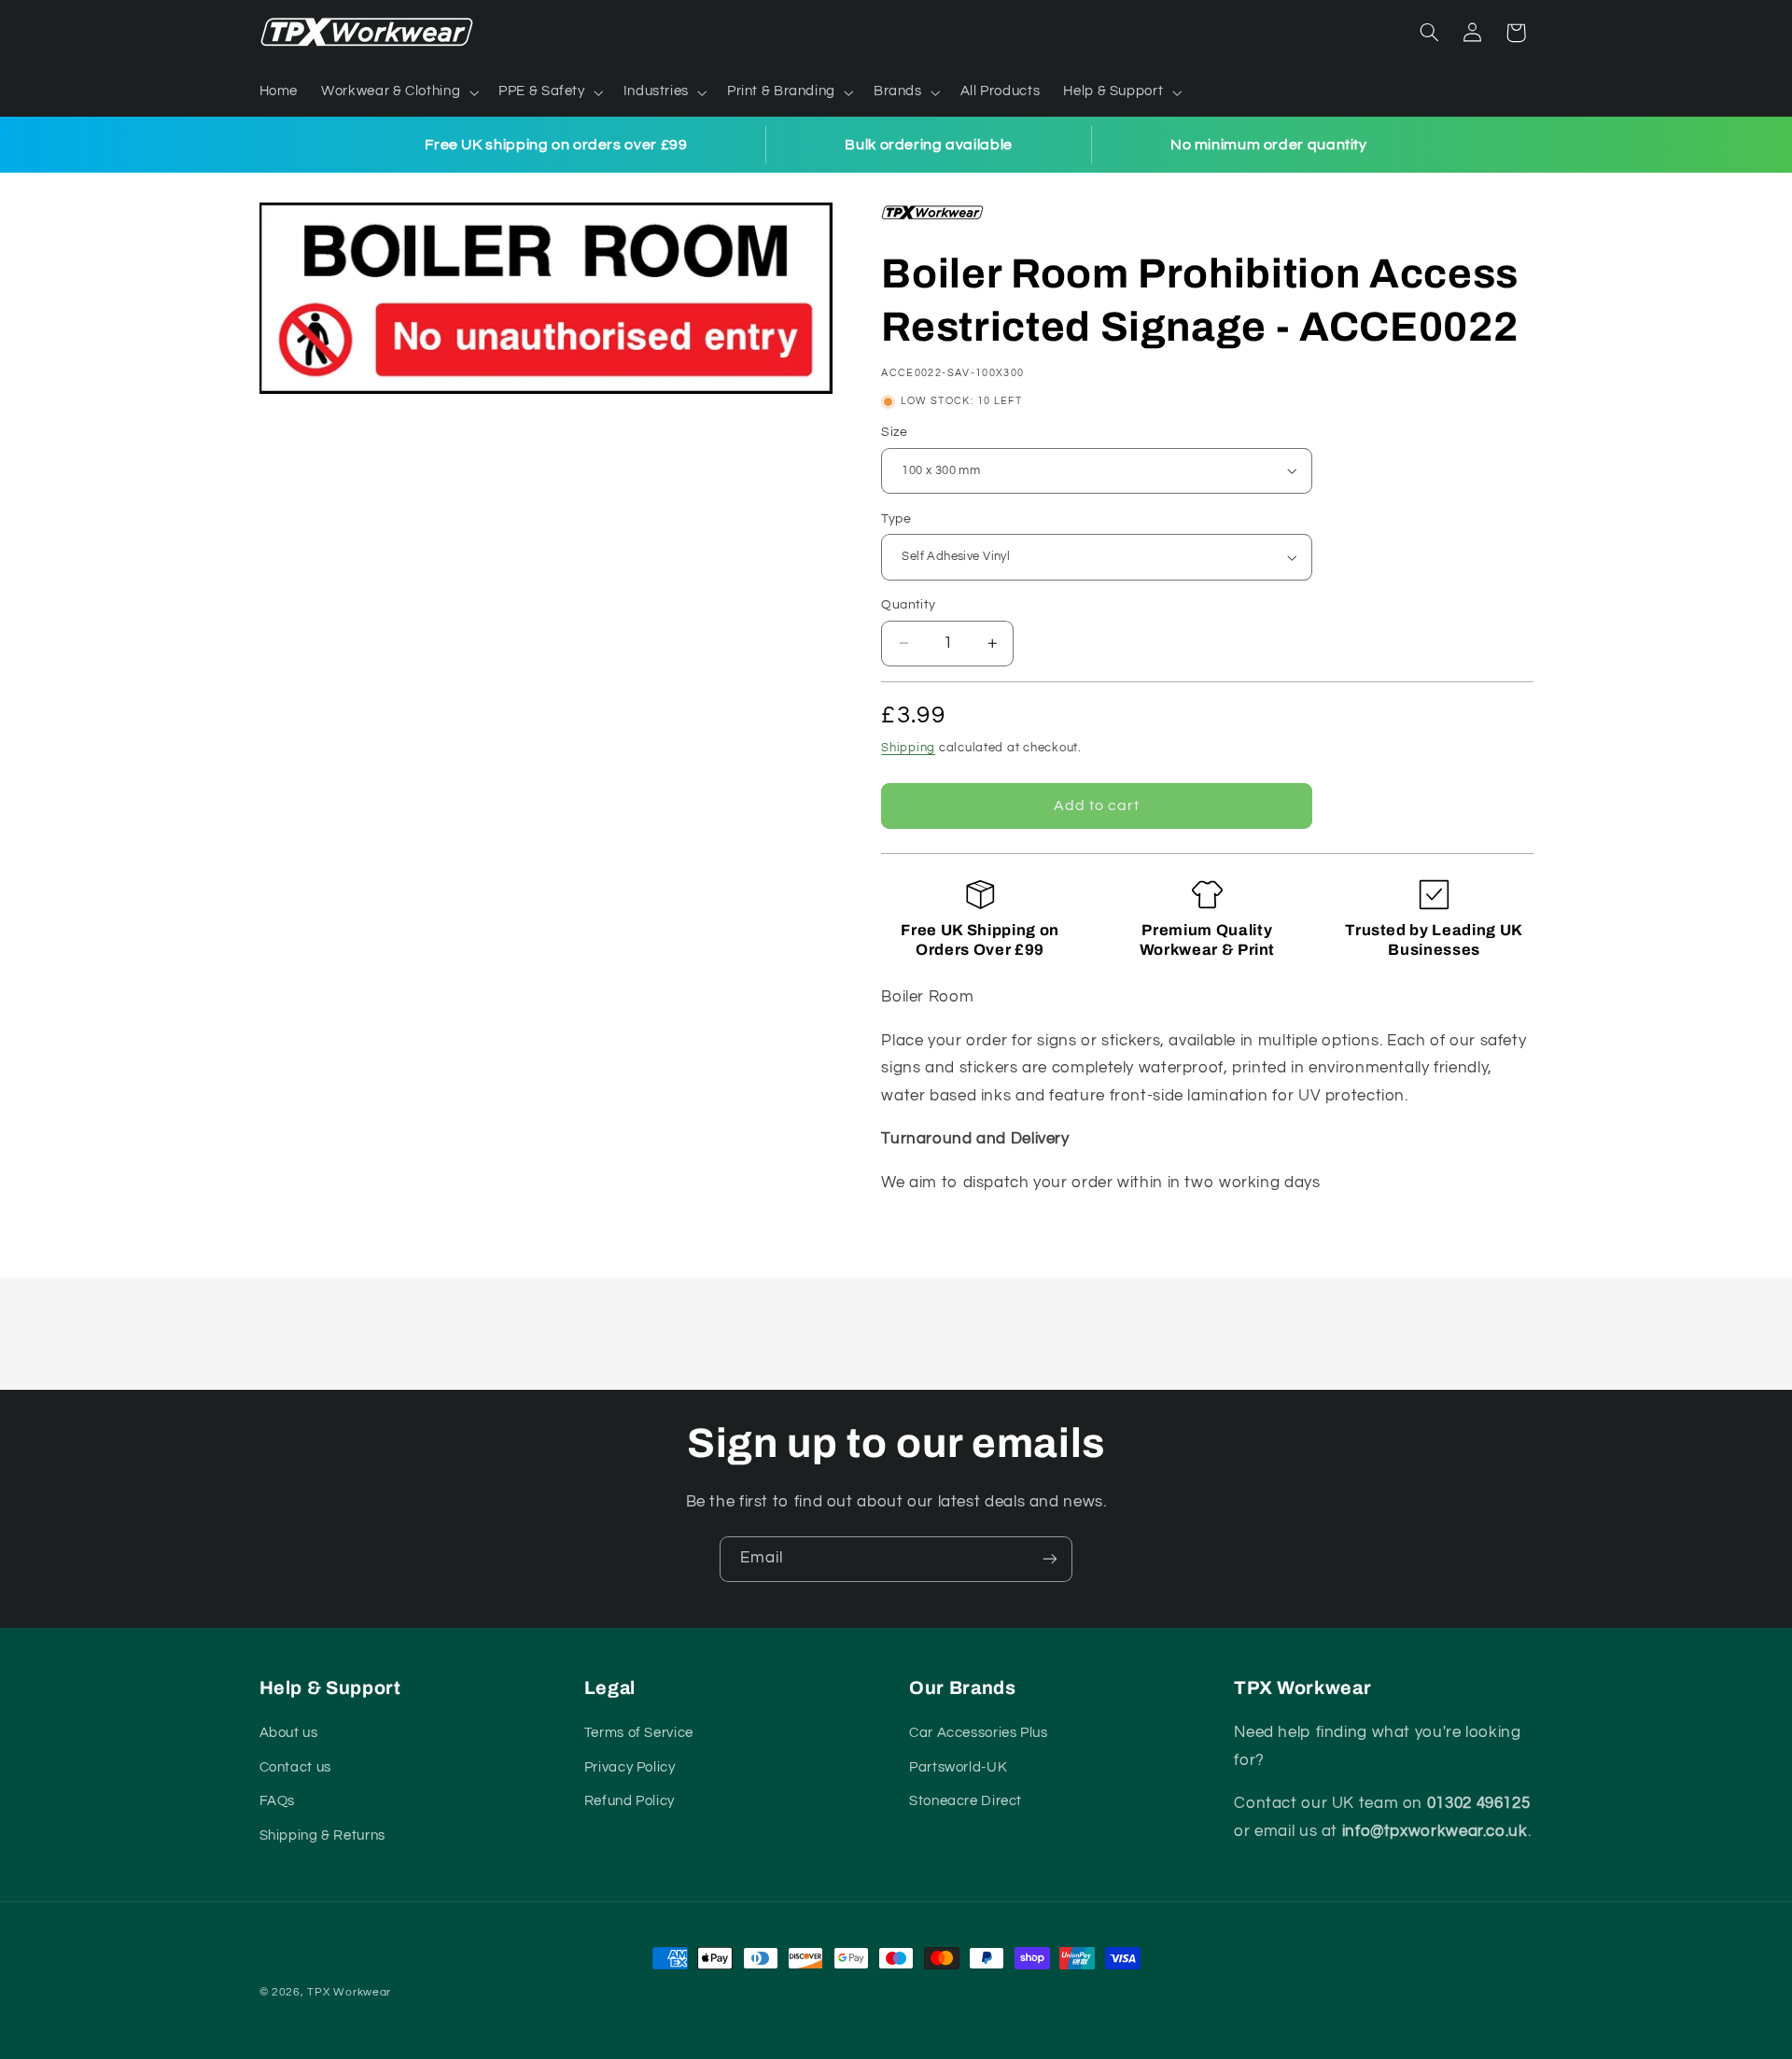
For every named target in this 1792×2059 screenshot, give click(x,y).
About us (289, 1733)
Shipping (908, 748)
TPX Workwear (349, 1992)
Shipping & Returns (322, 1835)
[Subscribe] (1050, 1559)
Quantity (908, 605)
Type (896, 519)
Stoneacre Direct (966, 1801)
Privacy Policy (630, 1767)
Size (894, 432)
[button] (399, 92)
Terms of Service (639, 1733)
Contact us (295, 1767)
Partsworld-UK (958, 1767)
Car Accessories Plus (979, 1733)
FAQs (278, 1801)
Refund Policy (630, 1801)
